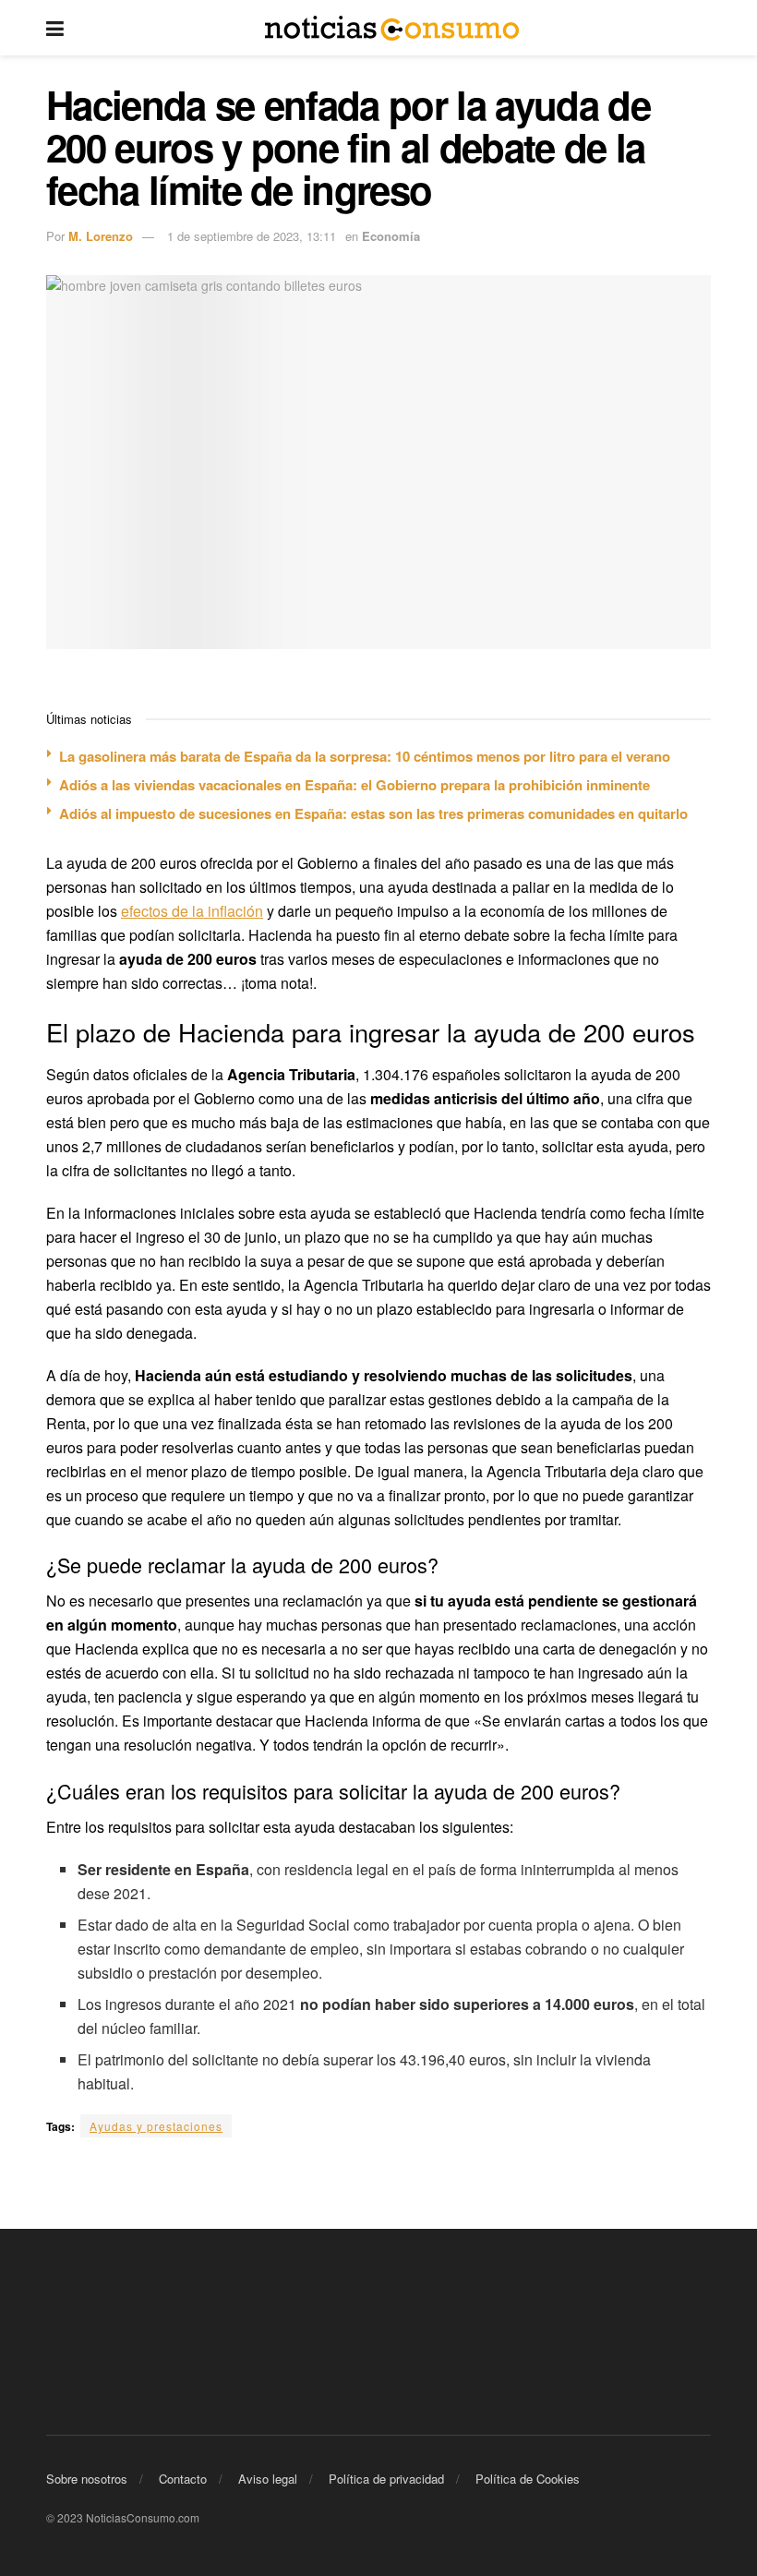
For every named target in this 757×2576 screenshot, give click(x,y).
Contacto (183, 2479)
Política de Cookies (528, 2479)
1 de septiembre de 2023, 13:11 (252, 236)
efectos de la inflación (192, 911)
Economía (391, 236)
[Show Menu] (55, 28)
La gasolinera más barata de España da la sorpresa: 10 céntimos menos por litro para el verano (365, 756)
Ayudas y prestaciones (156, 2126)
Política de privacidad (386, 2479)
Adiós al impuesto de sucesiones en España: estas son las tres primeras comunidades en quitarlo (373, 813)
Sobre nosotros (87, 2479)
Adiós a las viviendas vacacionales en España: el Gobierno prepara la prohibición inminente (354, 785)
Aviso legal (268, 2479)
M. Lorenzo (101, 236)
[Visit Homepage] (392, 28)
